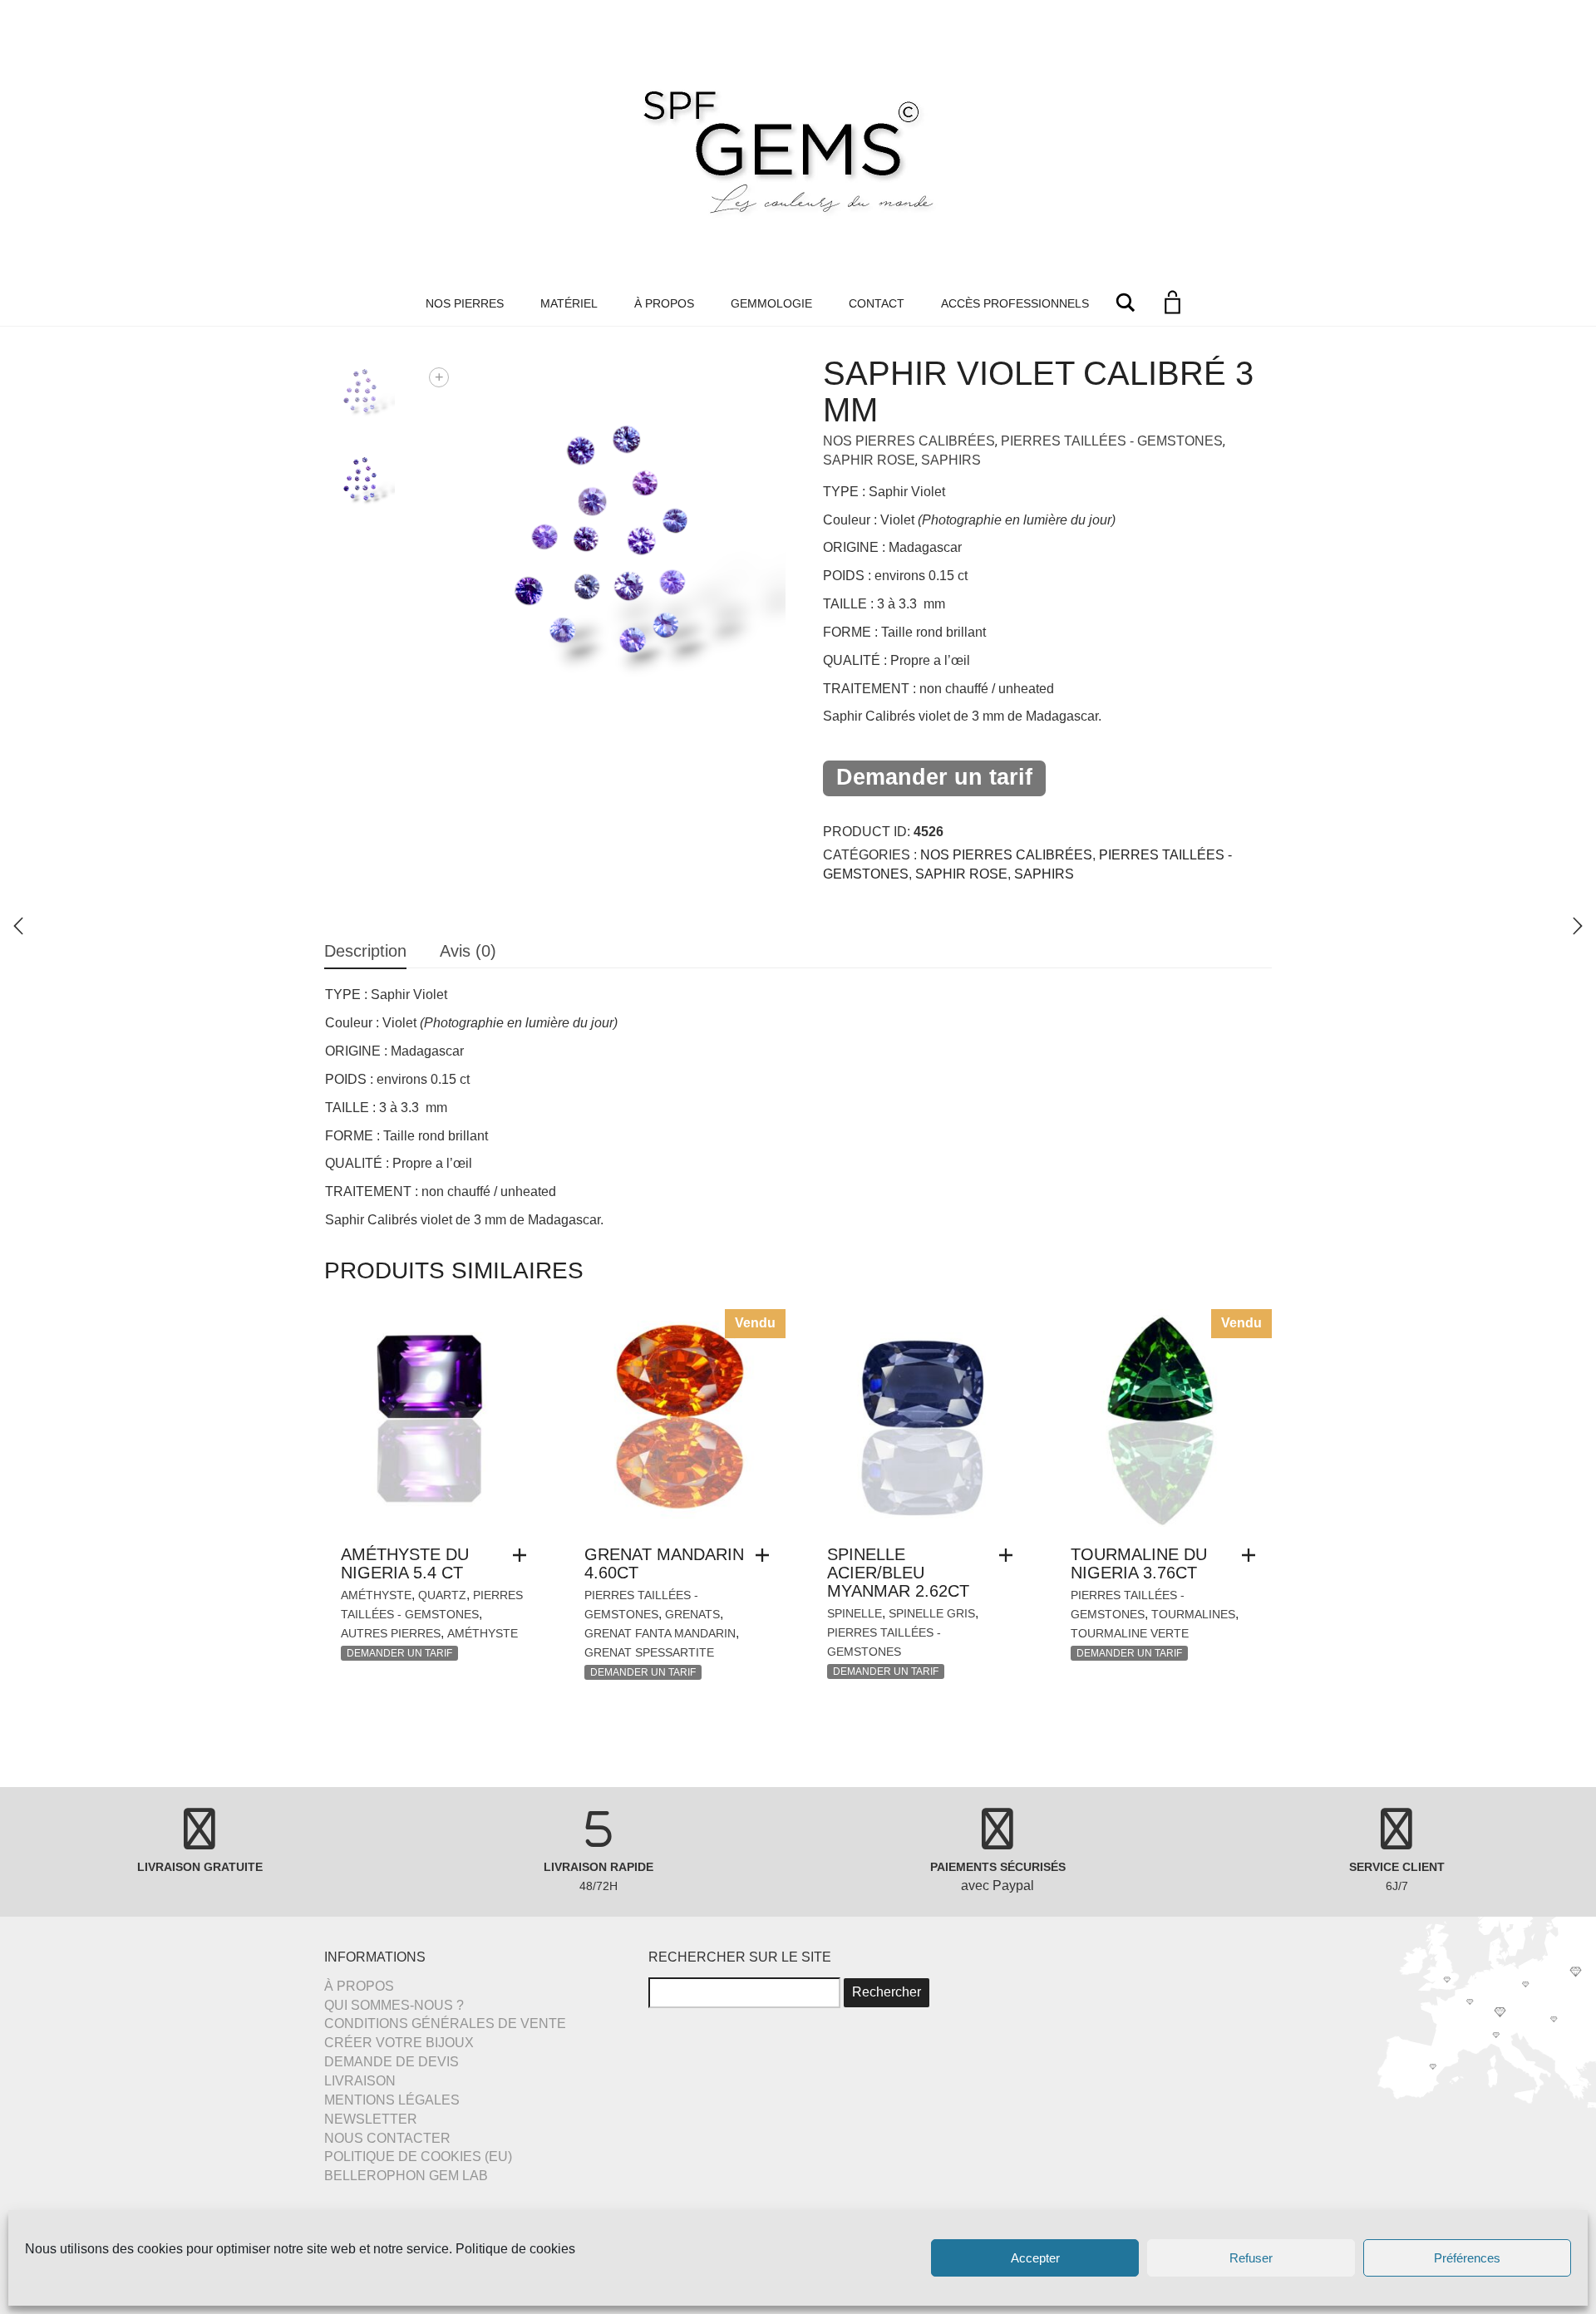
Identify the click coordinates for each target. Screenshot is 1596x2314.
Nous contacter (387, 2138)
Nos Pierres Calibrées (909, 441)
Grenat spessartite (649, 1652)
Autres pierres (391, 1633)
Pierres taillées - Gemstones (1112, 441)
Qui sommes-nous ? (394, 2005)
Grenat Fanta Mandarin (660, 1633)
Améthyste (376, 1595)
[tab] (365, 952)
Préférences (1467, 2258)
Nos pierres (465, 303)
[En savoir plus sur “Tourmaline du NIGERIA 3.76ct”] (1253, 1555)
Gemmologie (771, 303)
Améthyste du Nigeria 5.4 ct (405, 1563)
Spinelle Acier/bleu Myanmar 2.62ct (898, 1573)
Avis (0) (468, 951)
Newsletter (371, 2119)
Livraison (360, 2081)
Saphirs (951, 460)
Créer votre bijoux (399, 2043)
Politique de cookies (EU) (418, 2156)
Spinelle (855, 1613)
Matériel (569, 303)
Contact (877, 303)
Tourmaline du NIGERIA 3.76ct (1139, 1563)
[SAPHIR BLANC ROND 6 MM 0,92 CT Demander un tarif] (1578, 926)
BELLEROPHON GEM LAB (406, 2176)
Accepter (1035, 2258)
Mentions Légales (392, 2100)
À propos (664, 303)
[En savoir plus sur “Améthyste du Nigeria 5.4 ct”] (524, 1555)
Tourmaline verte (1130, 1633)
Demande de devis (392, 2062)
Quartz (442, 1595)
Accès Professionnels (1015, 303)
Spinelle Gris (932, 1613)
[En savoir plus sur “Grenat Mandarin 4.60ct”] (766, 1555)
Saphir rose (869, 460)
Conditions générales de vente (445, 2024)
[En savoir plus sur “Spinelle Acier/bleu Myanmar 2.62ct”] (1010, 1555)
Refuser (1251, 2258)
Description (365, 951)
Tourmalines (1193, 1614)
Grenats (692, 1614)
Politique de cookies (515, 2249)
